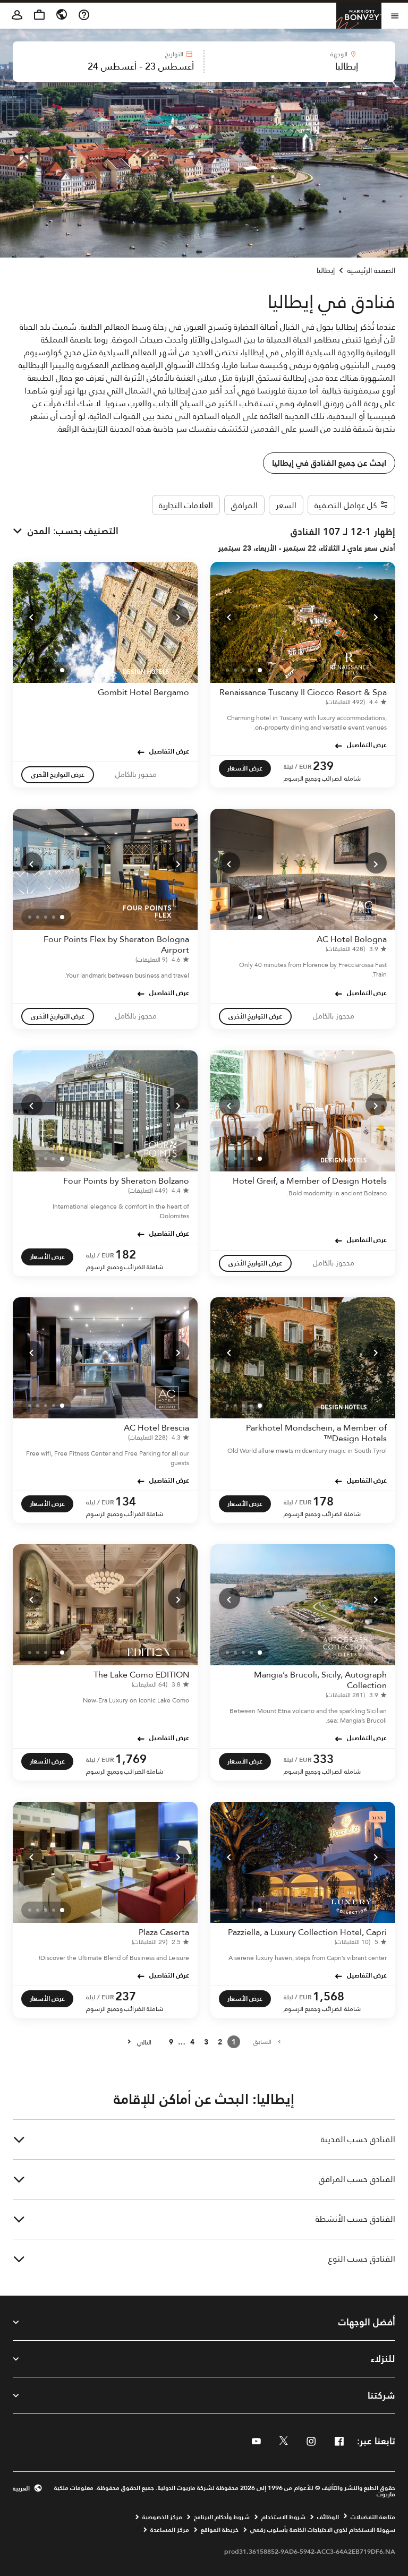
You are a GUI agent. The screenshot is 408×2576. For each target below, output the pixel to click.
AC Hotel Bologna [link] (352, 939)
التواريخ (174, 54)
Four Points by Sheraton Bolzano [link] (126, 1181)
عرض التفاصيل (367, 744)
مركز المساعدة (170, 2530)
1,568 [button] (329, 1996)
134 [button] (126, 1501)
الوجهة (339, 54)
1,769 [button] (131, 1759)
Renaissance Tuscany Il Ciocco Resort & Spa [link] (303, 692)
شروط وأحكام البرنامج (222, 2517)
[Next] (229, 616)
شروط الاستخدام (283, 2517)
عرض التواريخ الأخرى (58, 774)
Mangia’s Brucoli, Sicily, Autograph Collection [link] (320, 1680)
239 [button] (323, 766)
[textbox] (300, 66)
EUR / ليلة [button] (298, 767)
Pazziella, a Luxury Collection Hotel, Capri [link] (307, 1932)
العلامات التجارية (186, 505)
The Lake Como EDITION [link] (141, 1675)
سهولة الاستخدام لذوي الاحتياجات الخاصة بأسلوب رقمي (323, 2530)
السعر (286, 505)
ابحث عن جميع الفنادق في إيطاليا (329, 463)
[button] (300, 62)
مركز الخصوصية (162, 2517)
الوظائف (328, 2517)
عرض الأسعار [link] (245, 768)
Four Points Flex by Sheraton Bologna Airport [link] (116, 944)
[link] (354, 702)
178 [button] (323, 1501)
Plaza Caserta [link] (164, 1932)
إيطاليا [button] (326, 270)
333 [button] (323, 1759)
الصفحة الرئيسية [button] (371, 270)
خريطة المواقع (220, 2530)
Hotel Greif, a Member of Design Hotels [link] (310, 1181)
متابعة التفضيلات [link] (373, 2517)
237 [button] (126, 1996)
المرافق (244, 505)
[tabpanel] (204, 62)
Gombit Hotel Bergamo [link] (143, 692)
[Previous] (376, 616)
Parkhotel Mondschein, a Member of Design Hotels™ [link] (316, 1433)
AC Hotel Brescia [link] (156, 1428)
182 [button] (126, 1255)
